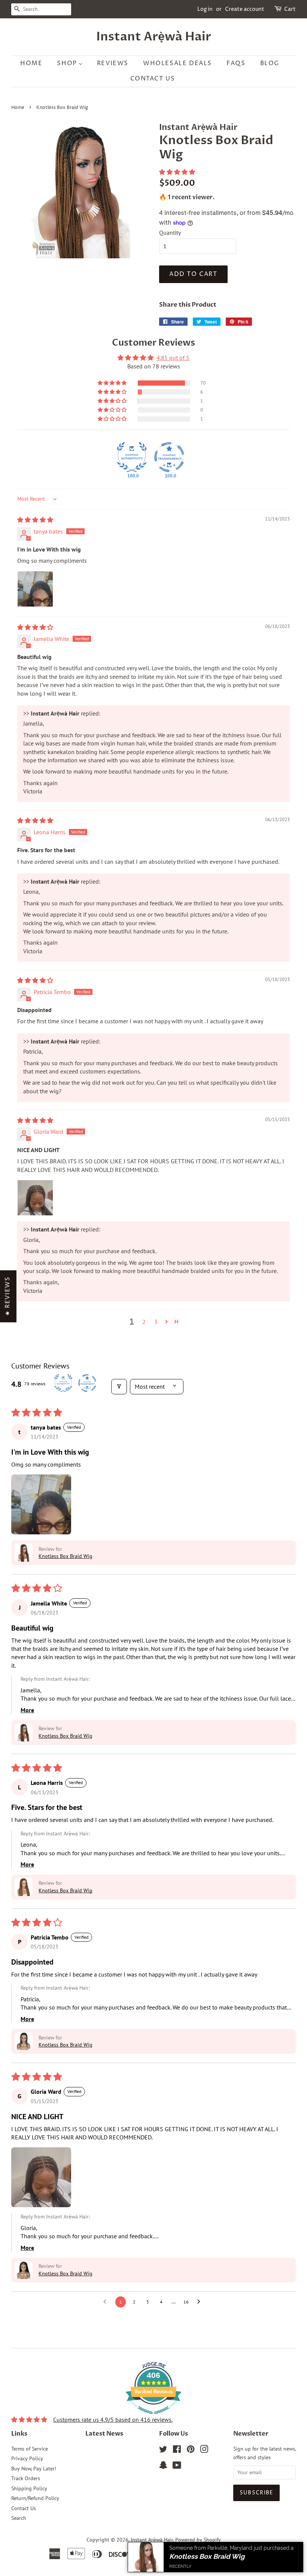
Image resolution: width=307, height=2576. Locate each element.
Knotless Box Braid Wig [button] (66, 1556)
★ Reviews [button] (7, 1296)
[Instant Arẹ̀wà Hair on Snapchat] (163, 2467)
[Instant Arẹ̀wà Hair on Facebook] (177, 2451)
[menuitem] (35, 63)
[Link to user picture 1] (35, 589)
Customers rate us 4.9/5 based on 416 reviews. (113, 2419)
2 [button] (144, 1322)
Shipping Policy (29, 2488)
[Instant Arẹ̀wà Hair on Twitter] (163, 2451)
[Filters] (119, 1386)
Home (18, 108)
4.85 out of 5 (173, 358)
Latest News (104, 2434)
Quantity (170, 233)
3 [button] (156, 1322)
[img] (35, 520)
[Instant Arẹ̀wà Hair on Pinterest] (191, 2451)
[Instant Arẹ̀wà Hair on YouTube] (177, 2467)
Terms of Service (30, 2449)
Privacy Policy (27, 2458)
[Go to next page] (201, 2302)
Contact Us (24, 2508)
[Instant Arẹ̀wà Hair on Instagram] (204, 2451)
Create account (245, 9)
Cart (290, 9)
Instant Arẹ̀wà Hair (154, 37)
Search (19, 2518)
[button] (177, 172)
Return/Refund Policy (35, 2498)
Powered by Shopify (198, 2540)
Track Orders (26, 2478)
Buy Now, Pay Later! (34, 2469)
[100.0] (132, 457)
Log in (205, 9)
